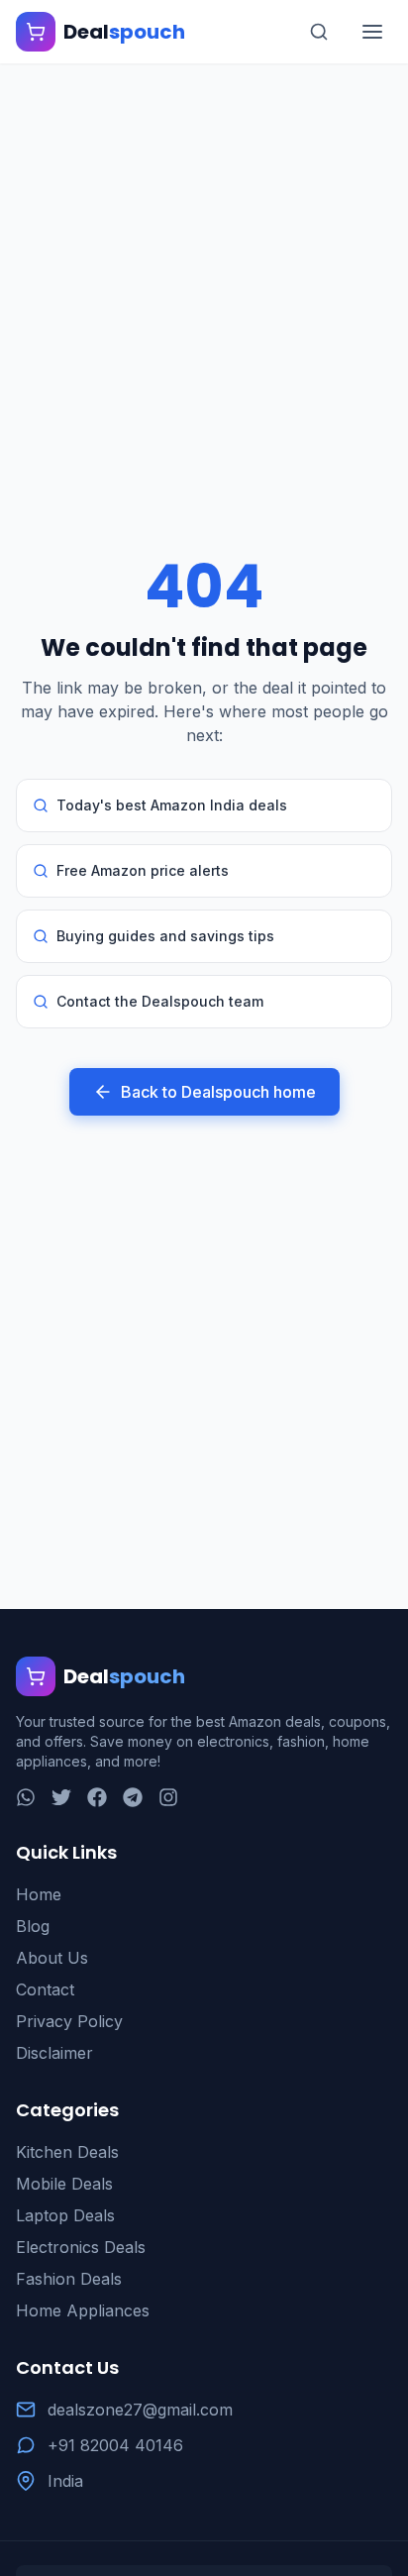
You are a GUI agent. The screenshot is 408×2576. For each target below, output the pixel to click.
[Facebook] (97, 1797)
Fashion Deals (69, 2279)
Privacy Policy (69, 2021)
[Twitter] (61, 1797)
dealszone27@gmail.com (140, 2410)
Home (39, 1894)
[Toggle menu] (372, 32)
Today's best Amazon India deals (172, 805)
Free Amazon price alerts (143, 870)
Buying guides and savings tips (165, 936)
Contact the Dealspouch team (160, 1001)
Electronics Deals (81, 2247)
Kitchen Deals (67, 2152)
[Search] (319, 32)
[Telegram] (133, 1797)
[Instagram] (168, 1797)
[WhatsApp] (26, 1797)
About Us (52, 1958)
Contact (45, 1989)
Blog (33, 1926)
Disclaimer (54, 2053)
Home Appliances (83, 2310)
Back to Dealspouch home (218, 1092)
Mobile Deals (64, 2184)
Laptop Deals (65, 2215)
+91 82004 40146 (115, 2445)
